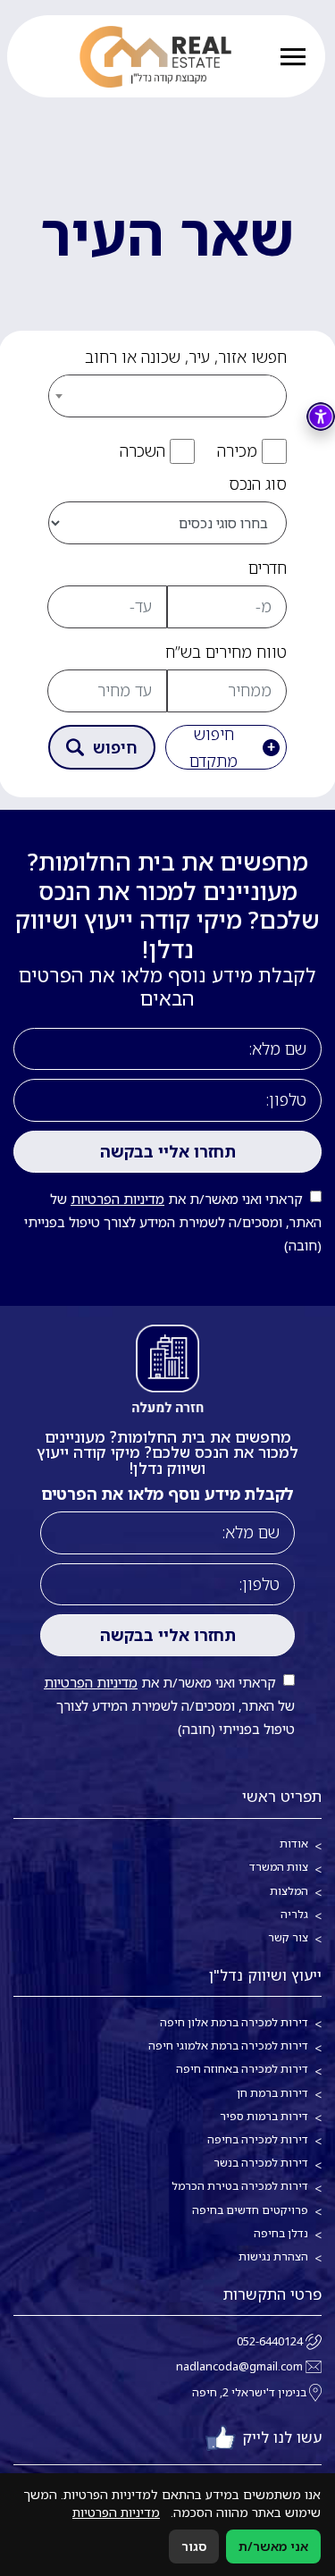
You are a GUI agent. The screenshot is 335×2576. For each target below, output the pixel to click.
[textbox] (167, 395)
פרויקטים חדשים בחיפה (250, 2210)
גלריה (294, 1914)
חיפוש (115, 747)
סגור (194, 2546)
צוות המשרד (279, 1867)
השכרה (142, 450)
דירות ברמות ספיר (264, 2116)
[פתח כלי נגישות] (321, 417)
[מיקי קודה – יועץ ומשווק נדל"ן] (155, 57)
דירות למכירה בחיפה (258, 2139)
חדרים (268, 568)
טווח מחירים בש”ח (226, 652)
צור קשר (288, 1937)
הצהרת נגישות (273, 2256)
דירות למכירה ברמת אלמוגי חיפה (228, 2046)
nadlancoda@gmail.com (239, 2366)
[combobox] (167, 388)
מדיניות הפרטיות (117, 1199)
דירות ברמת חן (272, 2093)
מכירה (237, 450)
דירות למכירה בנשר (261, 2163)
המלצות (289, 1891)
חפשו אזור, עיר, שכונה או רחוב (186, 357)
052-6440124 (270, 2341)
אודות (294, 1844)
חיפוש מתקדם (214, 747)
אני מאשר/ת (273, 2546)
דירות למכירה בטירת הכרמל (240, 2186)
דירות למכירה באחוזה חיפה (242, 2069)
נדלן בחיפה (281, 2233)
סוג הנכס (258, 484)
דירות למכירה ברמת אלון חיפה (234, 2022)
